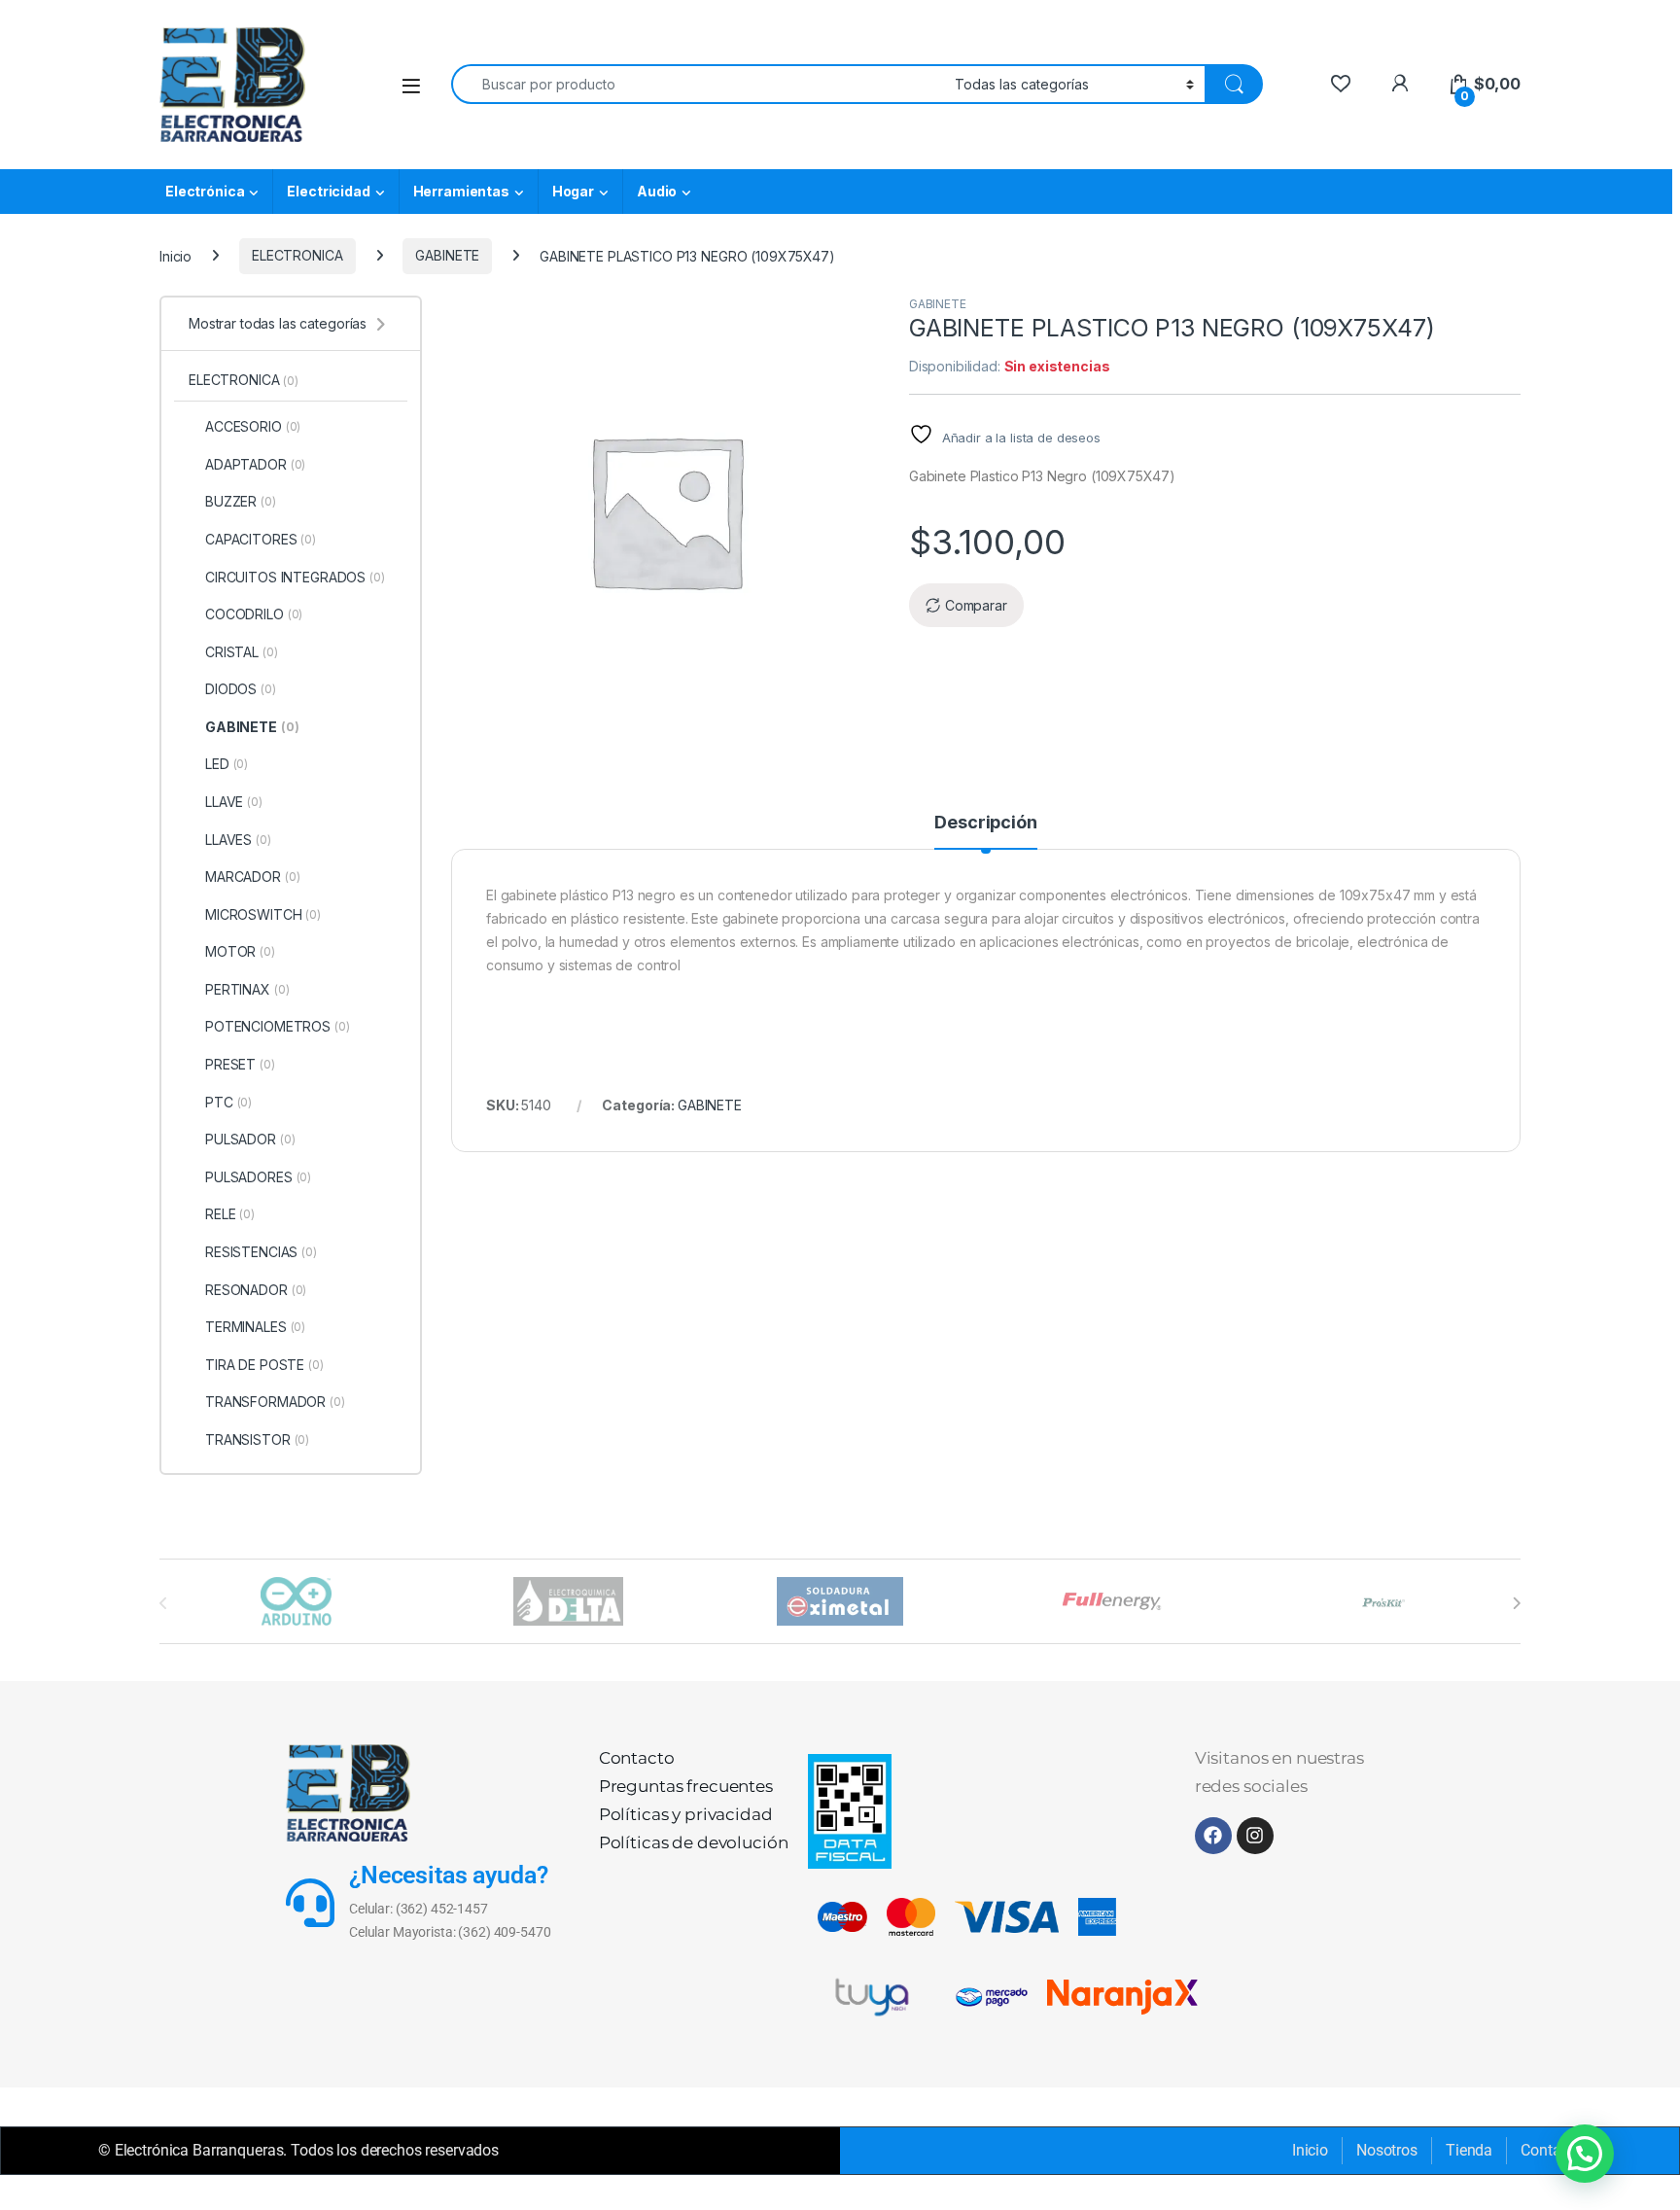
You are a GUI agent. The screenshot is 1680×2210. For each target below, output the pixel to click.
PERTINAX (247, 989)
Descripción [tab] (985, 823)
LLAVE (234, 802)
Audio (657, 191)
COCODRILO (254, 614)
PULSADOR (250, 1139)
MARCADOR (252, 877)
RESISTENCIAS (261, 1252)
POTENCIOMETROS (278, 1026)
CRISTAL (242, 652)
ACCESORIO (253, 426)
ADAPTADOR (255, 464)
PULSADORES (258, 1177)
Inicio (175, 255)
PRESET (240, 1064)
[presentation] (1516, 1603)
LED (227, 764)
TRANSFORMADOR (275, 1402)
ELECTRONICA (297, 255)
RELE (230, 1214)
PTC (228, 1102)
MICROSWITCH (263, 914)
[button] (1585, 2154)
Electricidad (328, 191)
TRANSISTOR (257, 1439)
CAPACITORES (261, 539)
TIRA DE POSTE (264, 1365)
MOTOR (240, 951)
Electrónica (205, 191)
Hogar (573, 191)
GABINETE (447, 255)
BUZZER (241, 501)
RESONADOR (256, 1290)
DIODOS (241, 689)
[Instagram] (1255, 1836)
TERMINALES (255, 1327)
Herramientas (461, 191)
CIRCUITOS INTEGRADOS (295, 577)
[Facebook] (1213, 1836)
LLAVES (238, 840)
